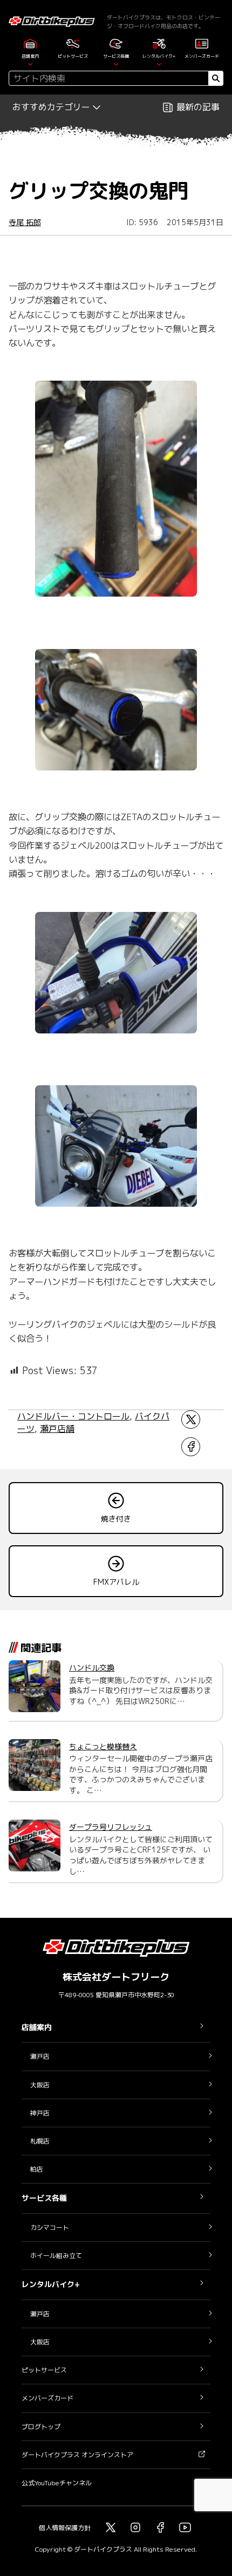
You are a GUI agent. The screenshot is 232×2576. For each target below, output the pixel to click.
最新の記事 (198, 107)
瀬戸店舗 (57, 1429)
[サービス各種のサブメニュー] (116, 63)
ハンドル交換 (92, 1668)
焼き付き (116, 1519)
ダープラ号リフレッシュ (111, 1827)
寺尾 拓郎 (25, 222)
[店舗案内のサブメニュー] (30, 63)
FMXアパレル (116, 1582)
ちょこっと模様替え (103, 1746)
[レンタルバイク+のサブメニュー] (159, 63)
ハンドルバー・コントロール (73, 1416)
